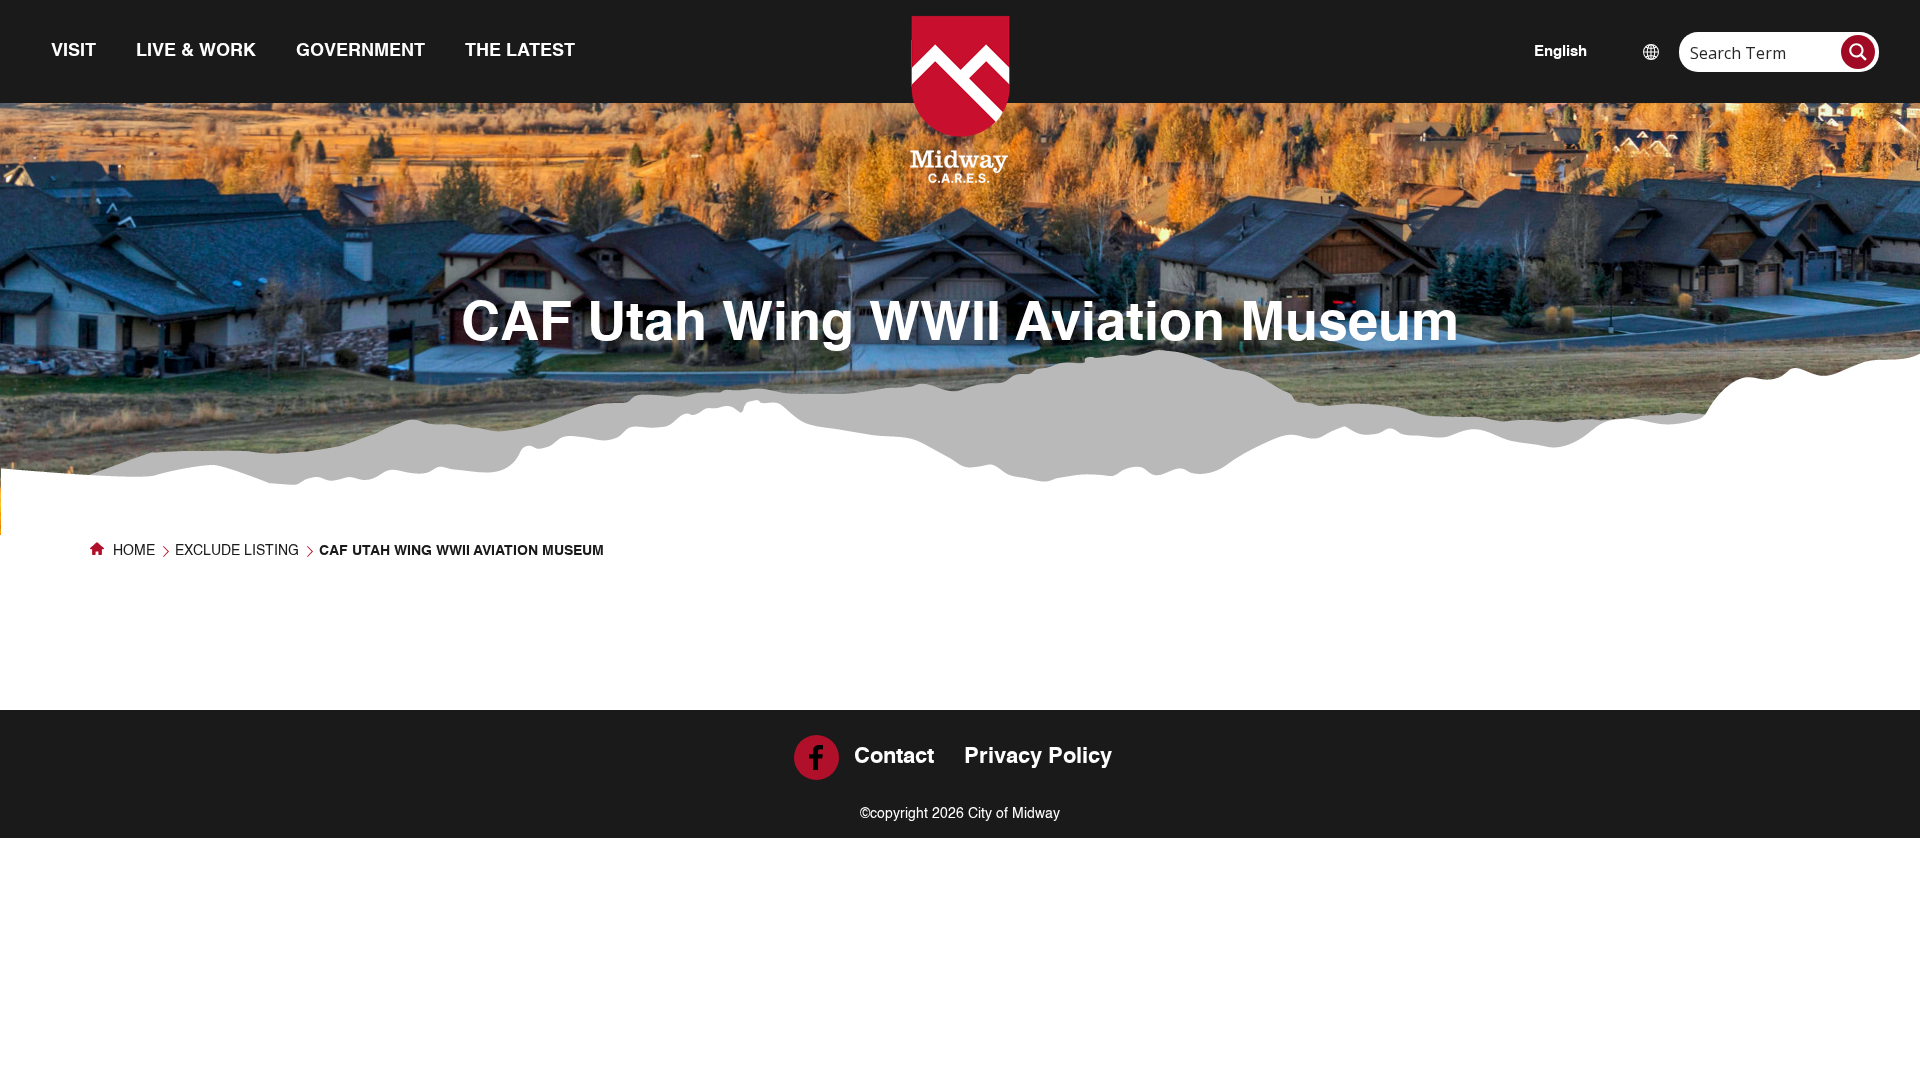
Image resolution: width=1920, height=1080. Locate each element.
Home (132, 551)
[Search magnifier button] (1858, 52)
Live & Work (196, 51)
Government (360, 51)
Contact (894, 757)
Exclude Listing (237, 551)
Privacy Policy (1038, 757)
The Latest (520, 51)
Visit (73, 51)
